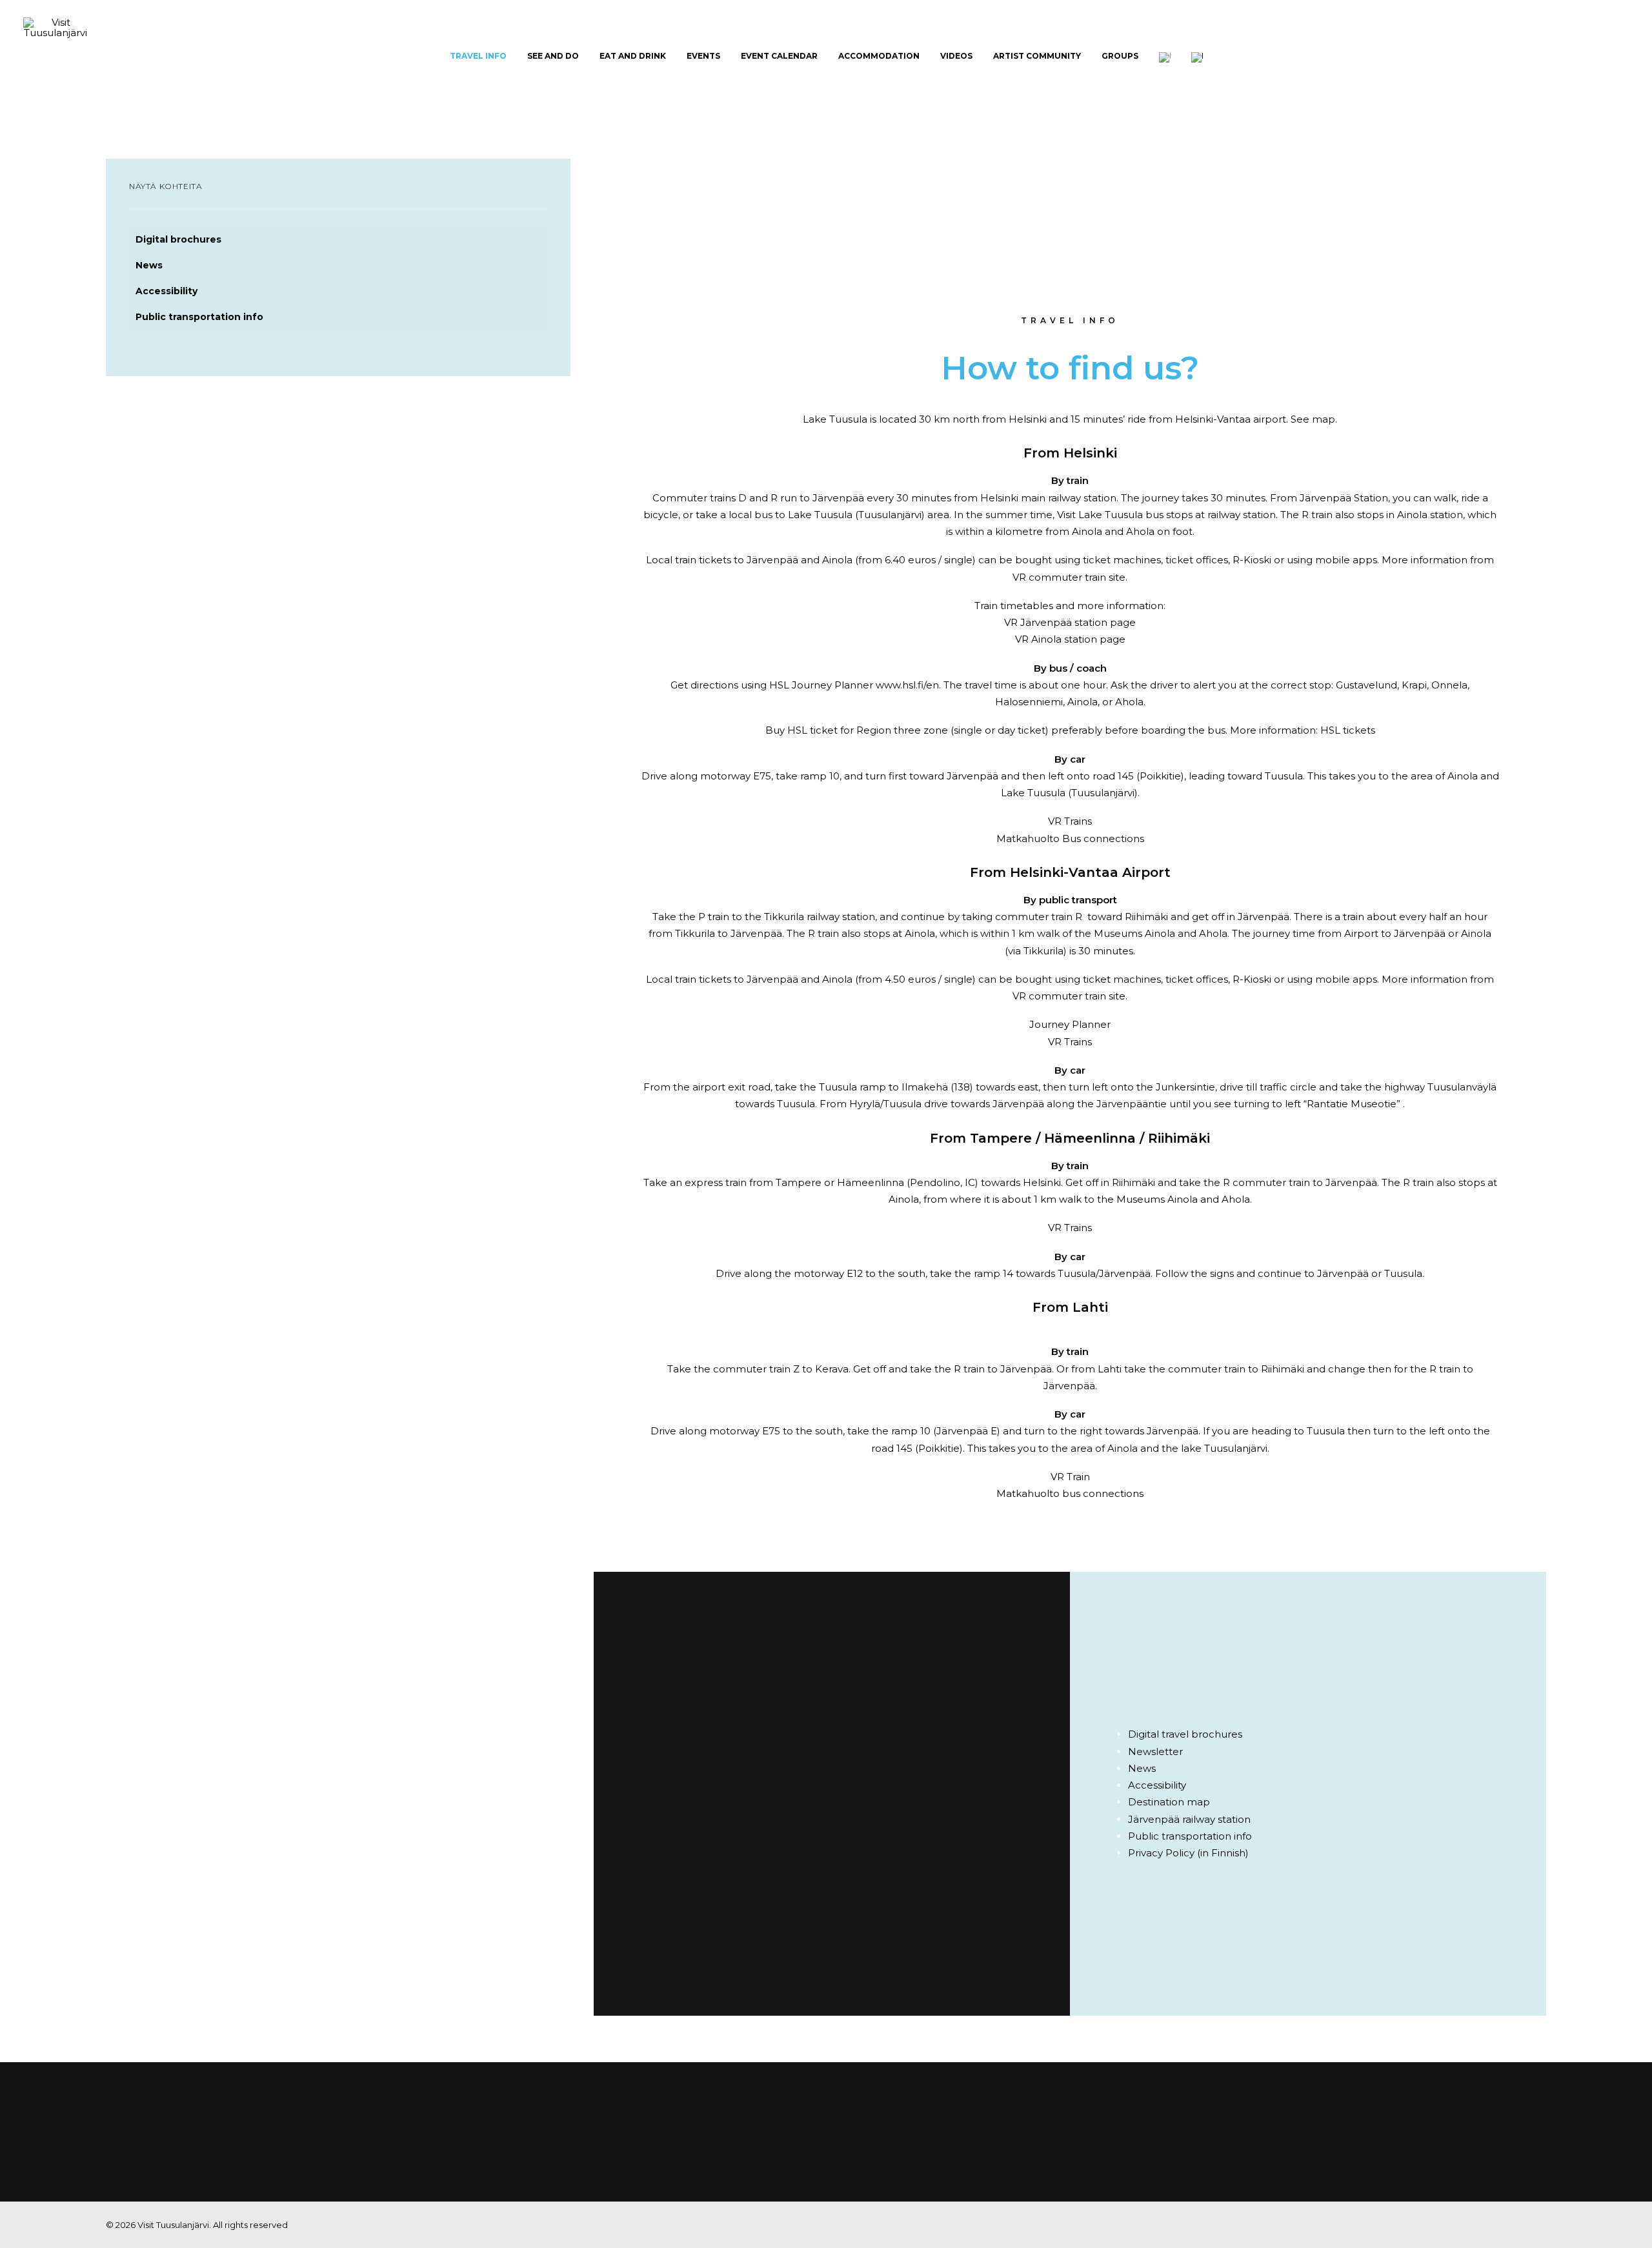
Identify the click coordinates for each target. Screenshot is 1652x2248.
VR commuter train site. (1070, 996)
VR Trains (1070, 821)
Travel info (478, 56)
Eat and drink (633, 56)
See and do (553, 56)
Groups (1120, 56)
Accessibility (166, 291)
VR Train (1070, 1477)
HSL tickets (1348, 730)
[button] (1623, 56)
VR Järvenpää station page (1070, 622)
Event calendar (779, 56)
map (1324, 419)
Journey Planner (1070, 1024)
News (149, 265)
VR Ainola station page (1070, 639)
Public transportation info (199, 317)
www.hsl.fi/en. (908, 685)
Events (703, 56)
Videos (956, 56)
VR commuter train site (1069, 577)
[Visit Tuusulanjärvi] (55, 56)
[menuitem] (478, 56)
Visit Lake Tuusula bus (1110, 515)
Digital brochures (178, 239)
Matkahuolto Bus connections (1070, 838)
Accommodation (879, 56)
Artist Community (1037, 56)
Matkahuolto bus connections (1070, 1493)
